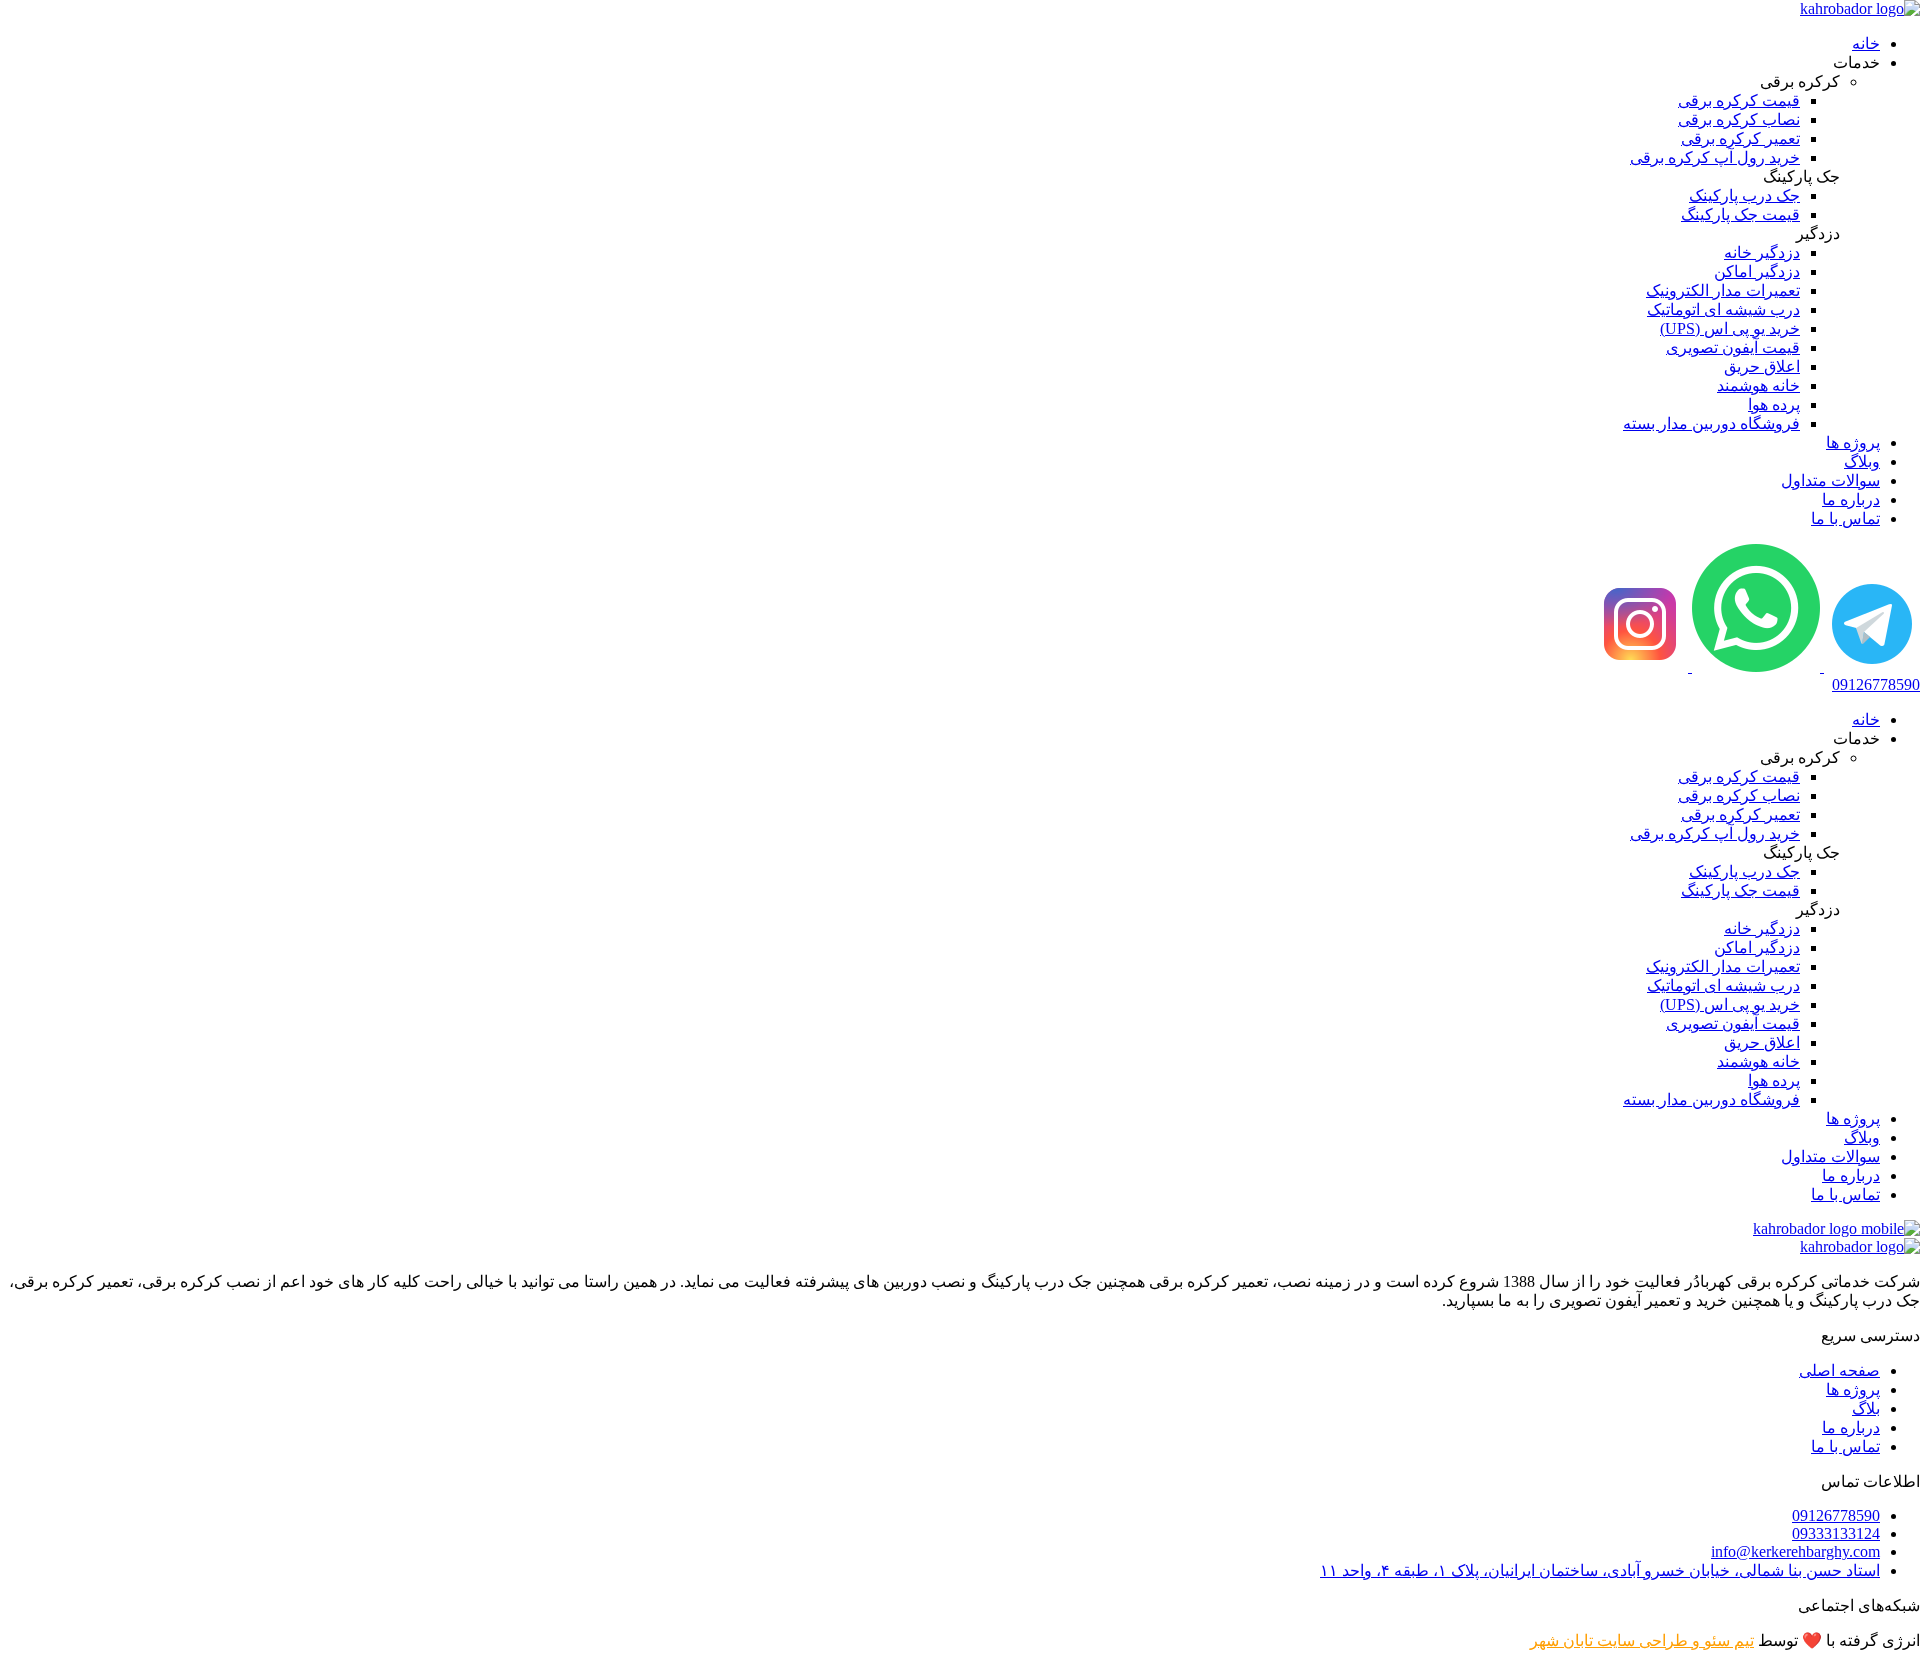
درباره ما (1851, 499)
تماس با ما (1845, 518)
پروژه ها (1853, 442)
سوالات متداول (1830, 480)
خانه (1866, 43)
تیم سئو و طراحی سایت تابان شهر (1642, 1640)
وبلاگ (1862, 461)
